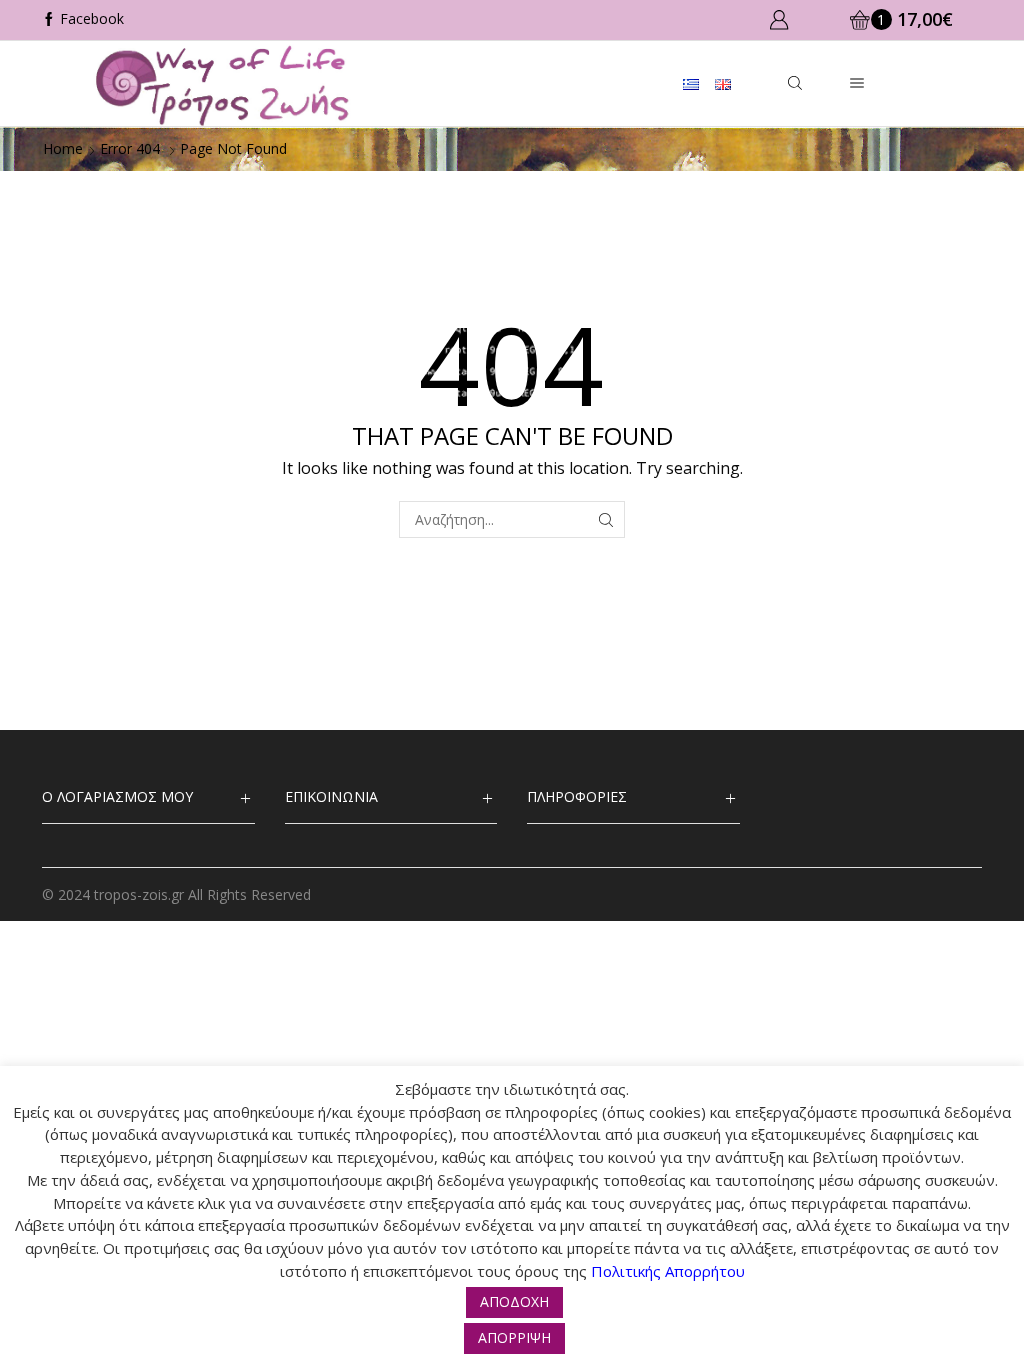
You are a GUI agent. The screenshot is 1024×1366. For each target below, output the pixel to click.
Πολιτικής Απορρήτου (668, 1271)
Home (63, 148)
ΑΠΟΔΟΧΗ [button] (514, 1301)
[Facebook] (83, 20)
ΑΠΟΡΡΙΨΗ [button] (514, 1337)
